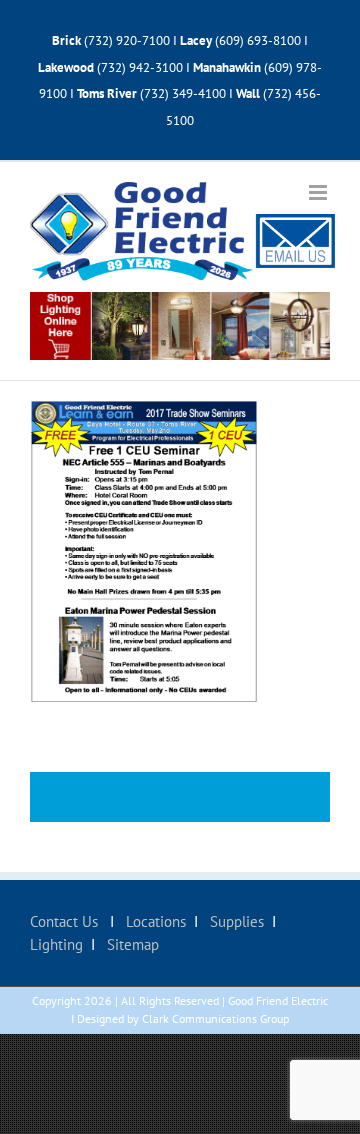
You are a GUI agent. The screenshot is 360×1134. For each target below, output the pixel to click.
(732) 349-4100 (184, 93)
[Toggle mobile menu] (319, 192)
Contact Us (66, 921)
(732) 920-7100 (127, 40)
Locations (154, 921)
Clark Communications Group (215, 1018)
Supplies (235, 921)
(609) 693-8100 (258, 40)
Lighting (56, 944)
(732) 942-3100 (140, 67)
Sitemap (131, 944)
